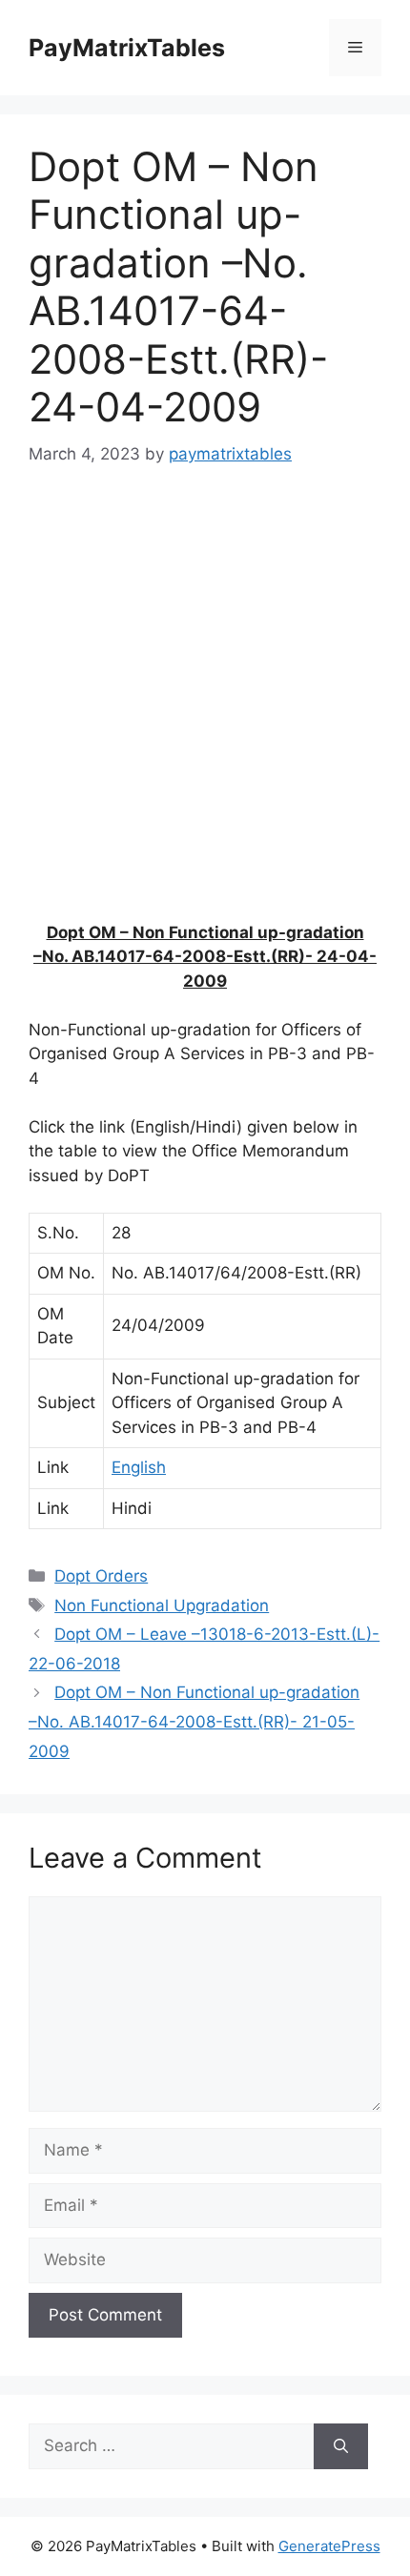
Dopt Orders (101, 1576)
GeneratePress (329, 2546)
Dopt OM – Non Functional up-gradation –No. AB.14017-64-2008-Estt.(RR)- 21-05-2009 (194, 1721)
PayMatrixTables (127, 48)
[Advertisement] (205, 706)
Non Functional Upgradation (162, 1605)
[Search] (341, 2446)
